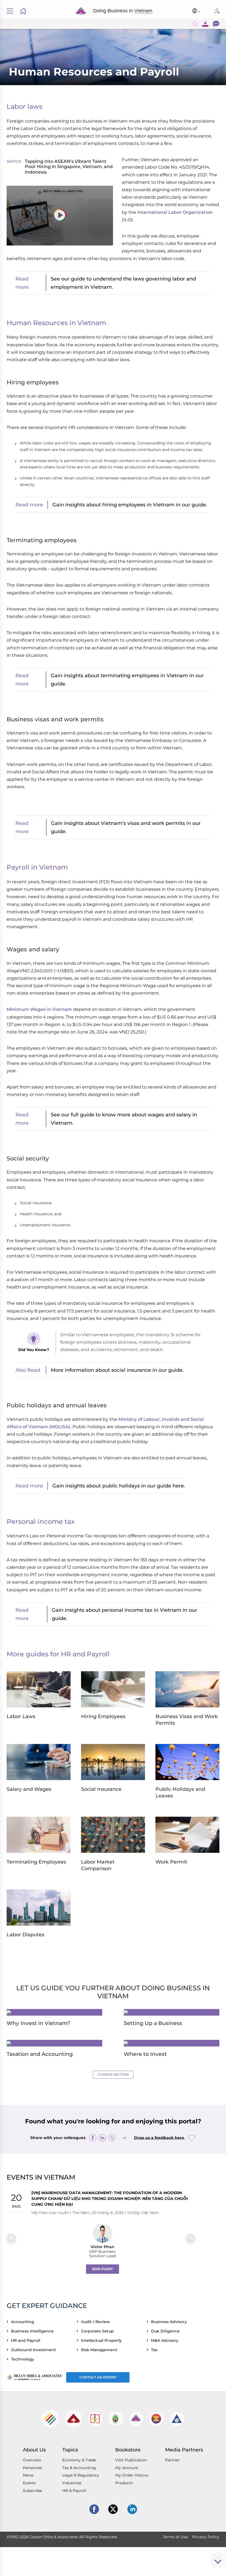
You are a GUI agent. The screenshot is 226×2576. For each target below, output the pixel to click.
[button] (60, 215)
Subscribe (217, 11)
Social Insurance (101, 1789)
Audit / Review (97, 2322)
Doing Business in (123, 11)
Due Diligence (166, 2331)
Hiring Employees (103, 1716)
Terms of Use (175, 2537)
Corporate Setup (99, 2331)
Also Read (28, 1370)
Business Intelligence (33, 2331)
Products (124, 2483)
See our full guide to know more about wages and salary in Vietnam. (124, 1119)
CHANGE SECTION (113, 2074)
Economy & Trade (79, 2460)
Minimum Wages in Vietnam (39, 1009)
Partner (172, 2460)
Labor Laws (21, 1716)
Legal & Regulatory (81, 2475)
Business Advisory (170, 2322)
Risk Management (100, 2350)
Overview (32, 2460)
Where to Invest (145, 2054)
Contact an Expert (98, 2377)
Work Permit (171, 1862)
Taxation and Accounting (40, 2054)
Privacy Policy (206, 2537)
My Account (127, 2468)
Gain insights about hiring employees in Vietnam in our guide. (130, 505)
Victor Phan (103, 2247)
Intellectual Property (103, 2340)
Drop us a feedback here (160, 2137)
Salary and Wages (29, 1789)
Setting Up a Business (153, 2023)
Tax (155, 2350)
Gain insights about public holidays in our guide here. (119, 1486)
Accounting (24, 2322)
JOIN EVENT (102, 2269)
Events (29, 2483)
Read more (22, 283)
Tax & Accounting (79, 2468)
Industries (72, 2483)
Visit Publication (131, 2460)
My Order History (132, 2475)
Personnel (33, 2468)
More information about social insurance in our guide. (117, 1370)
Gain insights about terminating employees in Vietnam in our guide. (127, 680)
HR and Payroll (27, 2340)
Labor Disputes (25, 1935)
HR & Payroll (74, 2491)
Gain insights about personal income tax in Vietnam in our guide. (124, 1614)
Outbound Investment (35, 2350)
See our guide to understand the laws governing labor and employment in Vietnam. (123, 283)
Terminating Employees (36, 1862)
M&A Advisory (166, 2340)
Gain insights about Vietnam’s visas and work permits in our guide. (126, 827)
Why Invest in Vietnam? (38, 2023)
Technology (24, 2359)
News (28, 2475)
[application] (60, 216)
